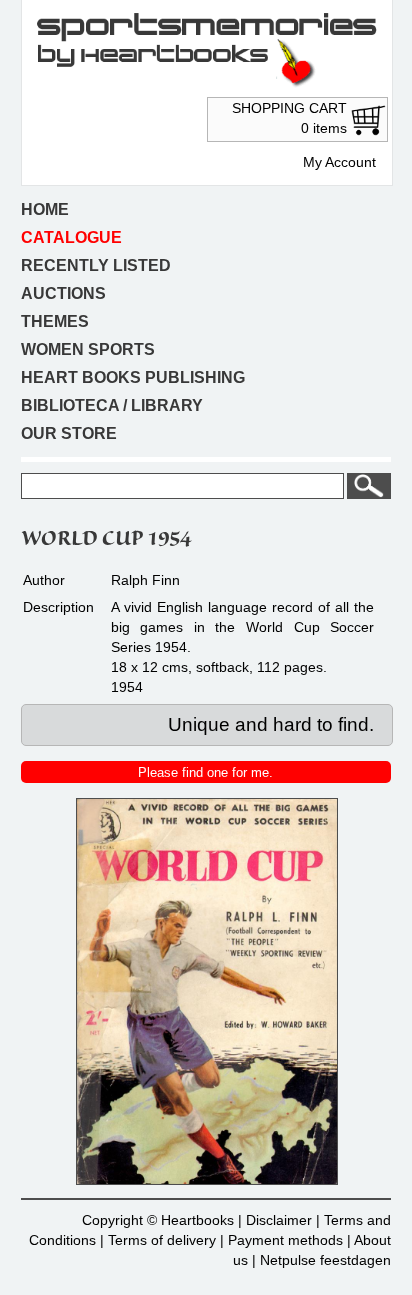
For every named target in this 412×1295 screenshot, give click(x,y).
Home (45, 209)
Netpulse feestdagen (325, 1260)
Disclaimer (279, 1220)
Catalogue (71, 237)
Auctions (63, 293)
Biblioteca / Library (112, 405)
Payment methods (285, 1240)
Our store (69, 433)
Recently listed (96, 265)
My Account (339, 162)
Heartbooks (197, 1220)
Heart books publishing (133, 377)
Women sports (88, 349)
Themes (55, 321)
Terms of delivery (162, 1240)
